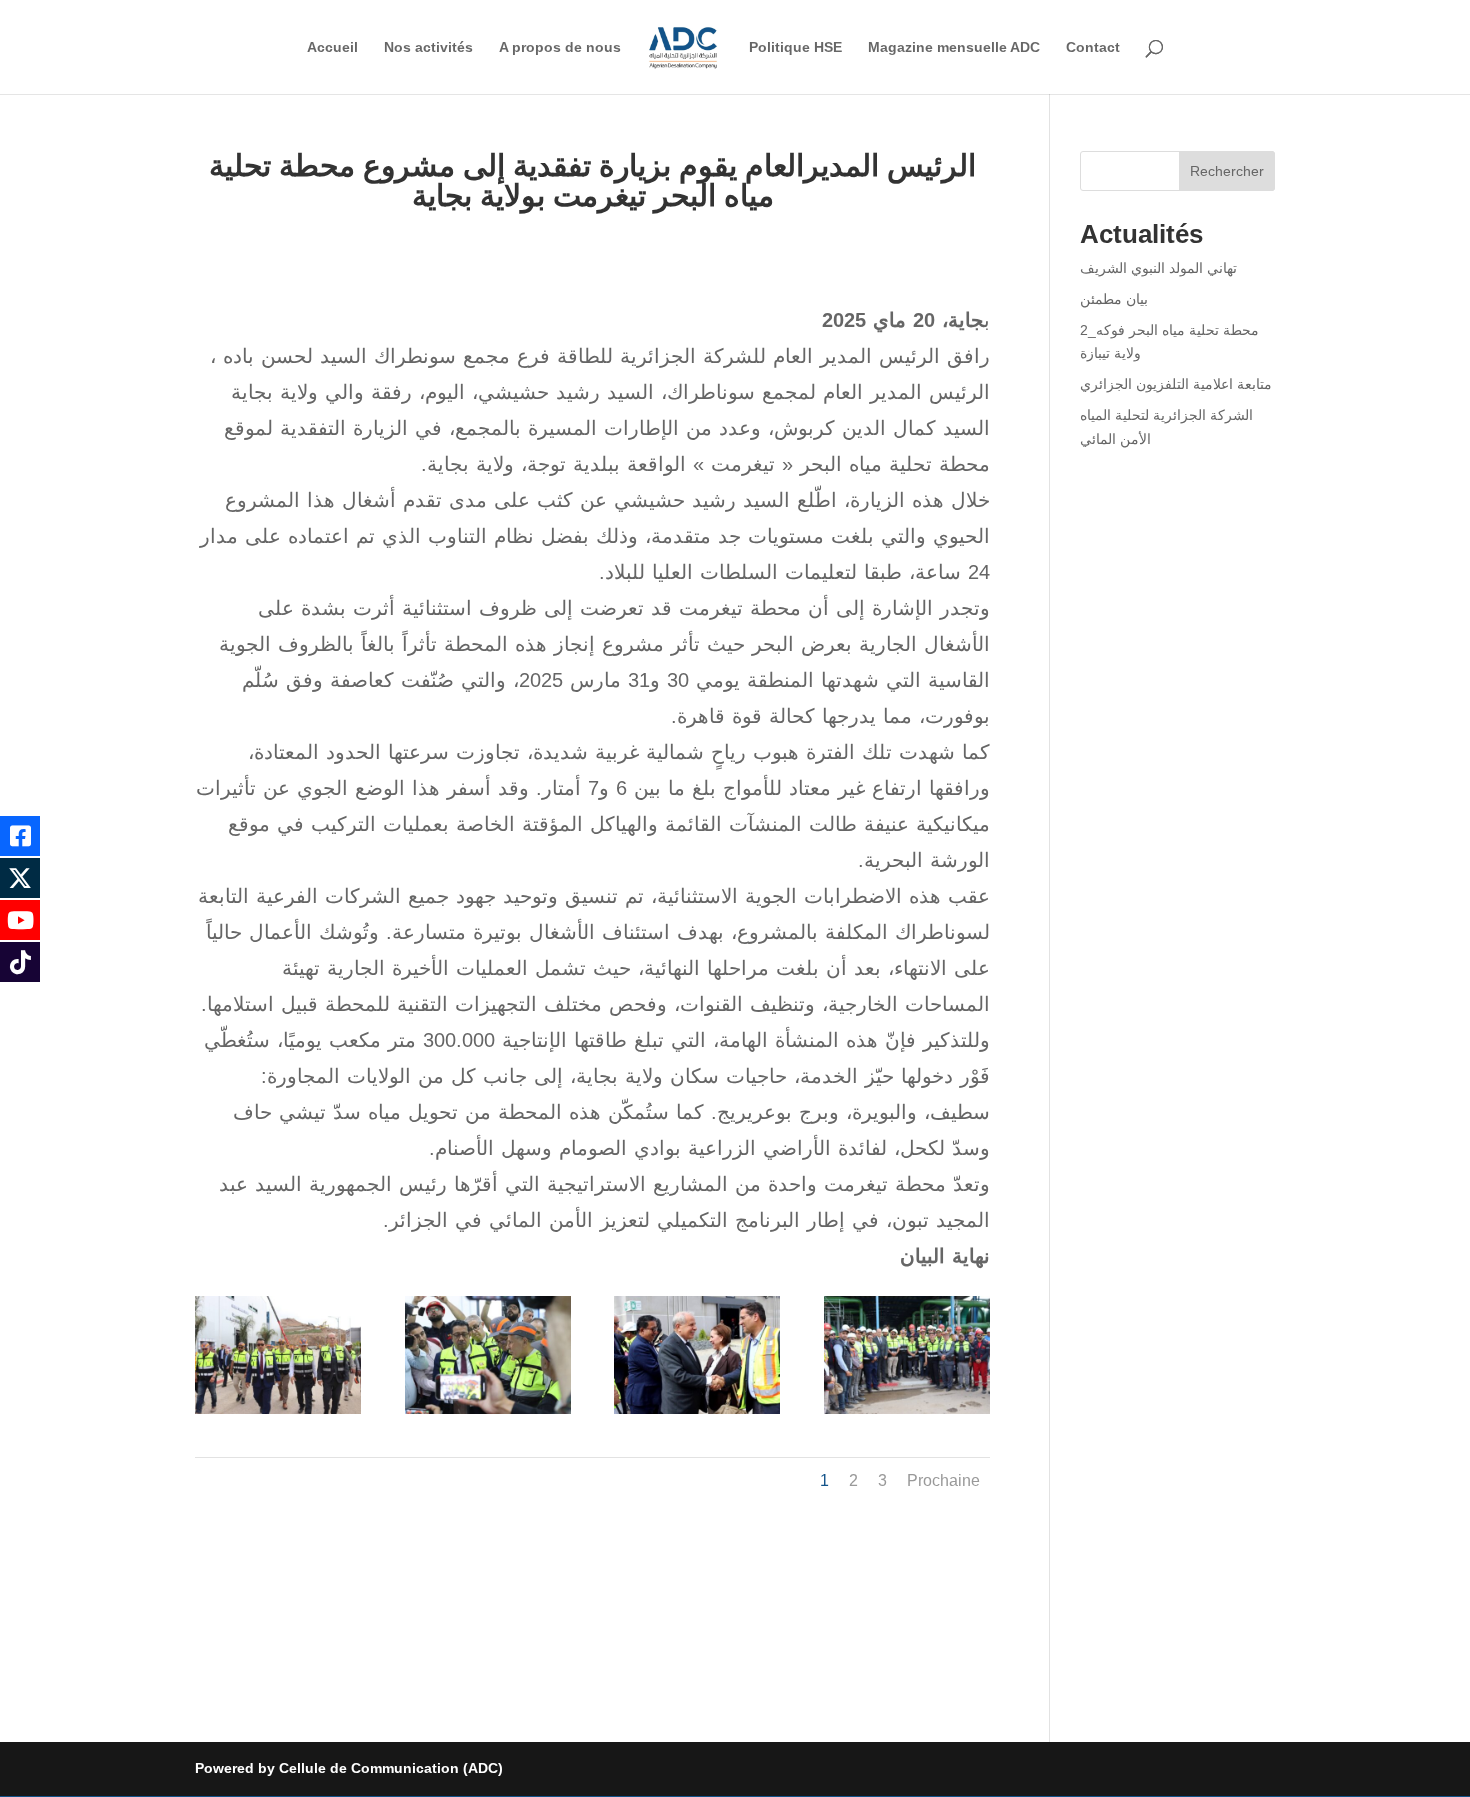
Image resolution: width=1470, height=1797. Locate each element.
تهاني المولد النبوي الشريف (1158, 268)
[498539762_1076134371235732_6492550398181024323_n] (278, 1414)
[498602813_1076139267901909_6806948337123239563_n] (697, 1414)
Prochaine (943, 1480)
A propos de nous (560, 47)
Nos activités (428, 47)
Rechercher (1227, 171)
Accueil (332, 47)
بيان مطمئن (1114, 299)
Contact (1093, 47)
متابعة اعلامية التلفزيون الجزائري (1176, 384)
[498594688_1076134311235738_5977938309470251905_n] (488, 1414)
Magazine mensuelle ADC (954, 47)
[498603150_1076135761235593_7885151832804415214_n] (907, 1414)
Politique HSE (795, 47)
